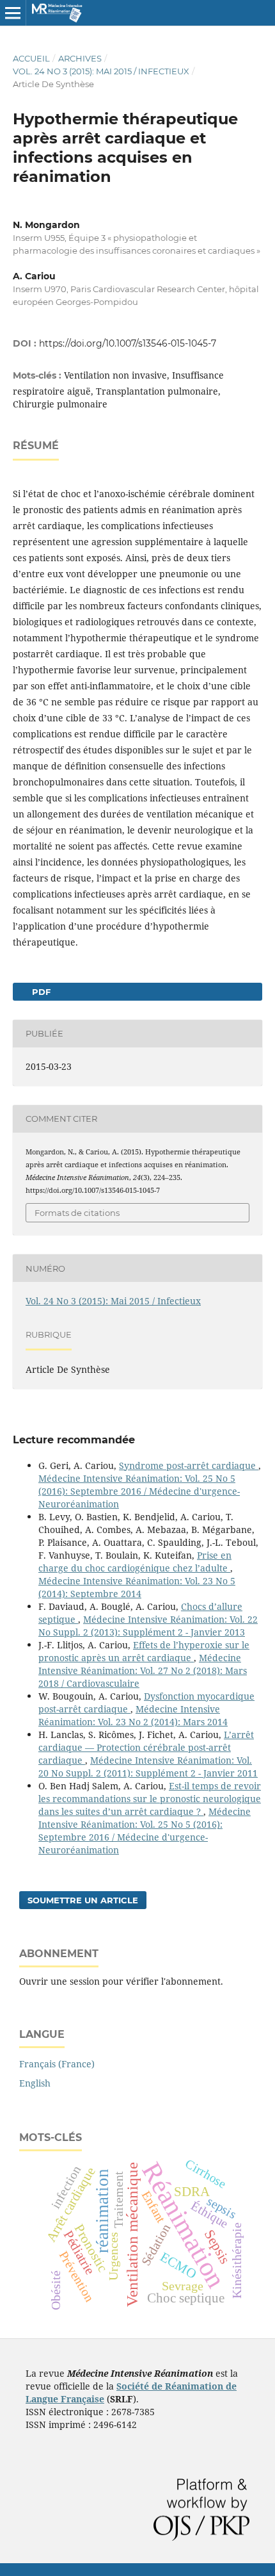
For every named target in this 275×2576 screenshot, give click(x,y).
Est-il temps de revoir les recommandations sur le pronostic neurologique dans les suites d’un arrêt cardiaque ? (150, 1799)
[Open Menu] (13, 13)
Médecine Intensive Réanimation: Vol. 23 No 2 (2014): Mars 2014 (133, 1715)
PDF (40, 992)
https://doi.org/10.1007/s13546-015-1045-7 (128, 343)
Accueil (31, 58)
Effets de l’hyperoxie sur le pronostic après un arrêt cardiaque (144, 1651)
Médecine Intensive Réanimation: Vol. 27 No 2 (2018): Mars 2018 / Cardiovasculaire (143, 1670)
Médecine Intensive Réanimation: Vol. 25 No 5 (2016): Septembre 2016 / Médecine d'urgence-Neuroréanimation (139, 1491)
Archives (80, 58)
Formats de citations (77, 1213)
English (35, 2083)
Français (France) (57, 2064)
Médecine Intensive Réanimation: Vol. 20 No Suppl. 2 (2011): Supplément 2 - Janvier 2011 (148, 1767)
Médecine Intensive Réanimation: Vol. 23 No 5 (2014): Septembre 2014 (137, 1587)
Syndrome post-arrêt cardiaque (189, 1465)
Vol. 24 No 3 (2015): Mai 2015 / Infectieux (101, 71)
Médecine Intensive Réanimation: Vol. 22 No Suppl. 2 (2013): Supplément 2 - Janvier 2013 (148, 1626)
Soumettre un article (83, 1900)
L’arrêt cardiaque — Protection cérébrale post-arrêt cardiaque (146, 1747)
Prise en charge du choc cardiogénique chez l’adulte (135, 1562)
